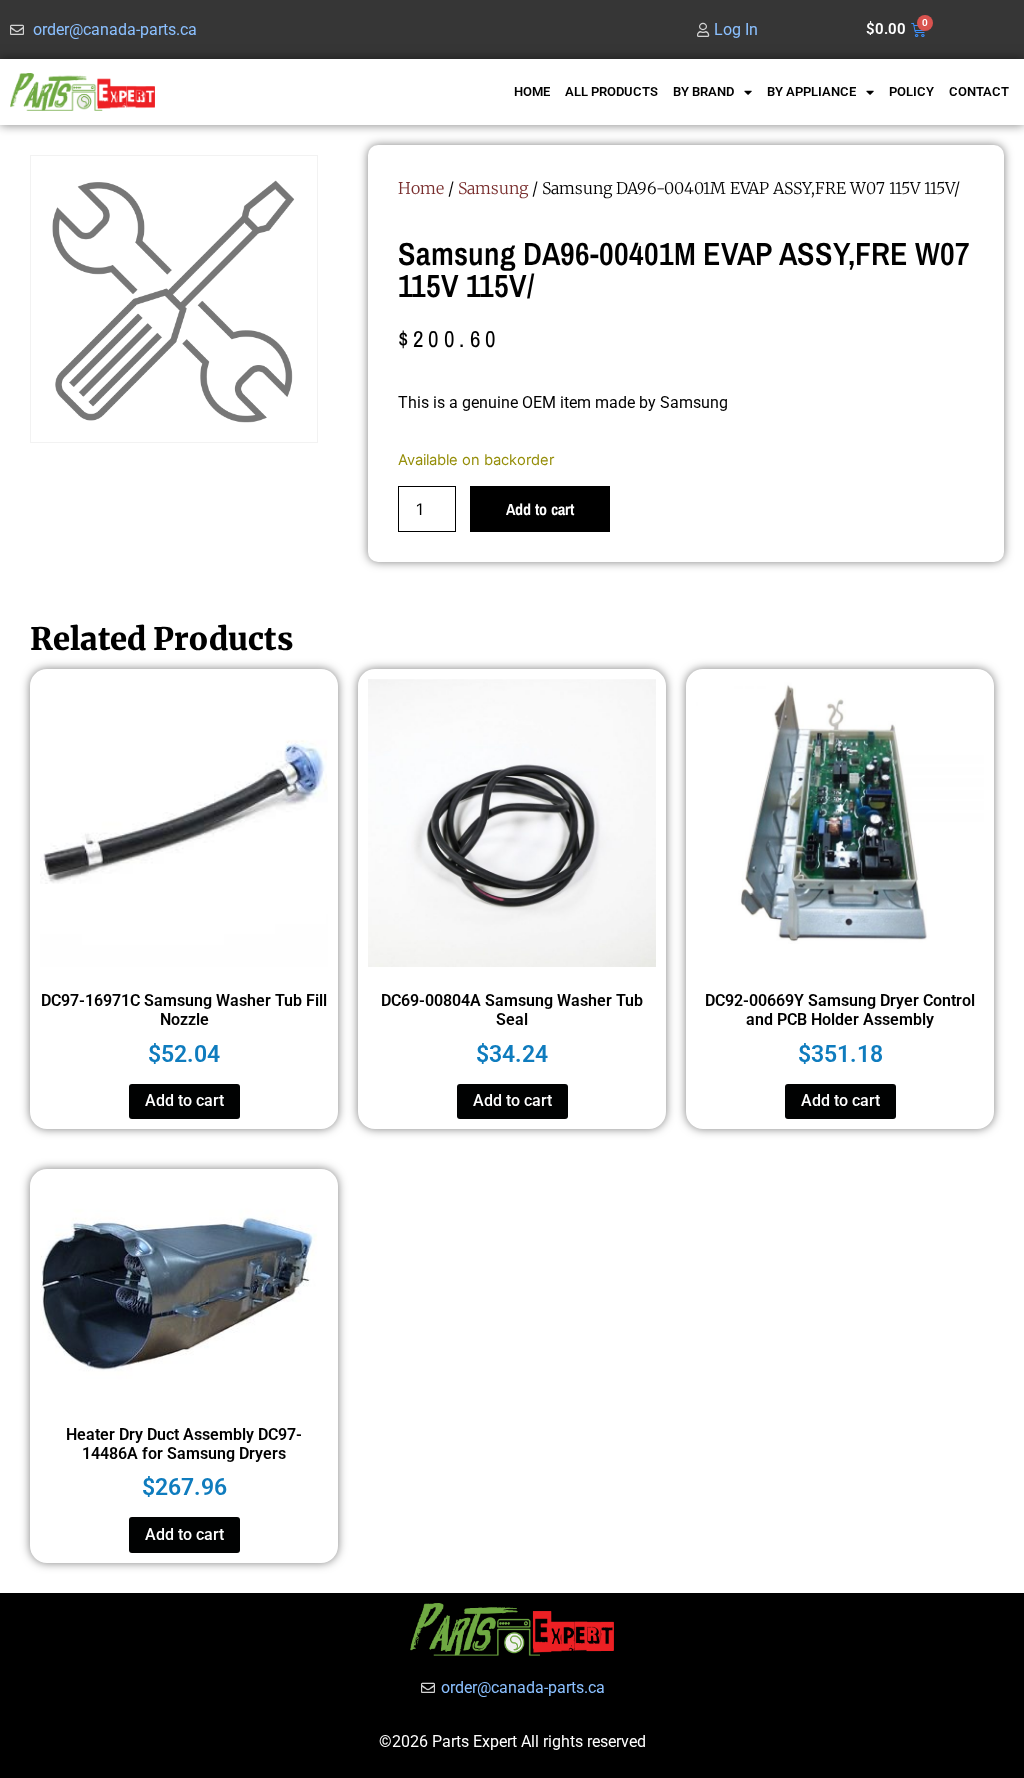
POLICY (911, 91)
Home (421, 188)
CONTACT (979, 91)
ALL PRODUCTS (611, 91)
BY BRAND (703, 91)
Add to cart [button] (184, 1100)
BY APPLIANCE (811, 91)
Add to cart (540, 509)
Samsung (493, 188)
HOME (532, 91)
